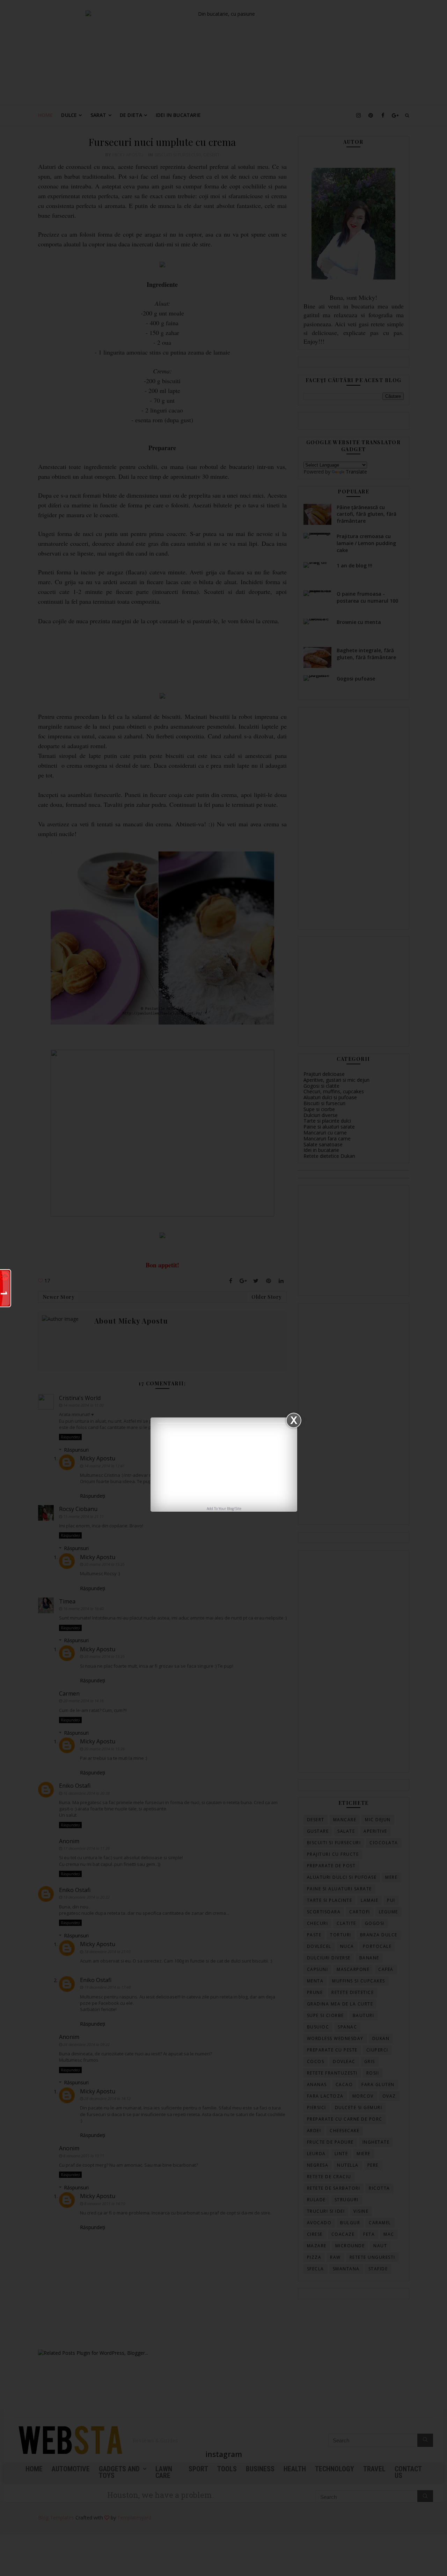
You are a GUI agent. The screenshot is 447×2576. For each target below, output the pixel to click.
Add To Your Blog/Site (224, 1509)
